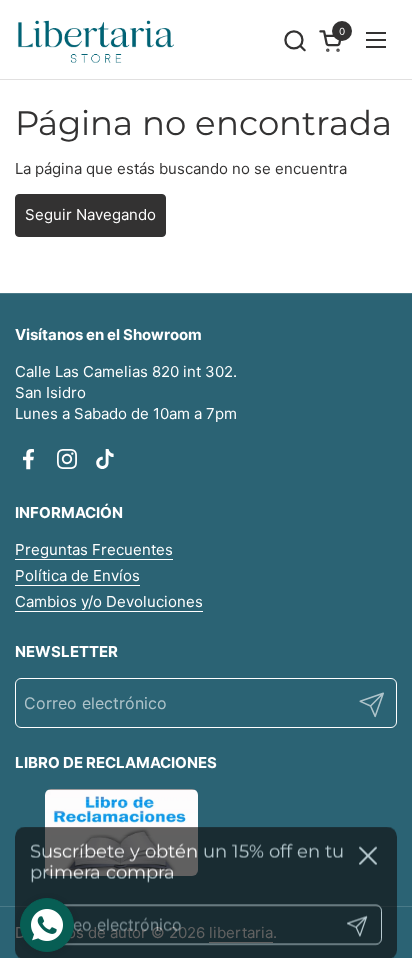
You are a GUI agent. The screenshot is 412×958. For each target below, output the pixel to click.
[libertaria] (96, 40)
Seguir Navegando (90, 214)
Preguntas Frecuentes (94, 549)
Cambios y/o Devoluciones (109, 601)
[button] (294, 40)
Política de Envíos (77, 575)
